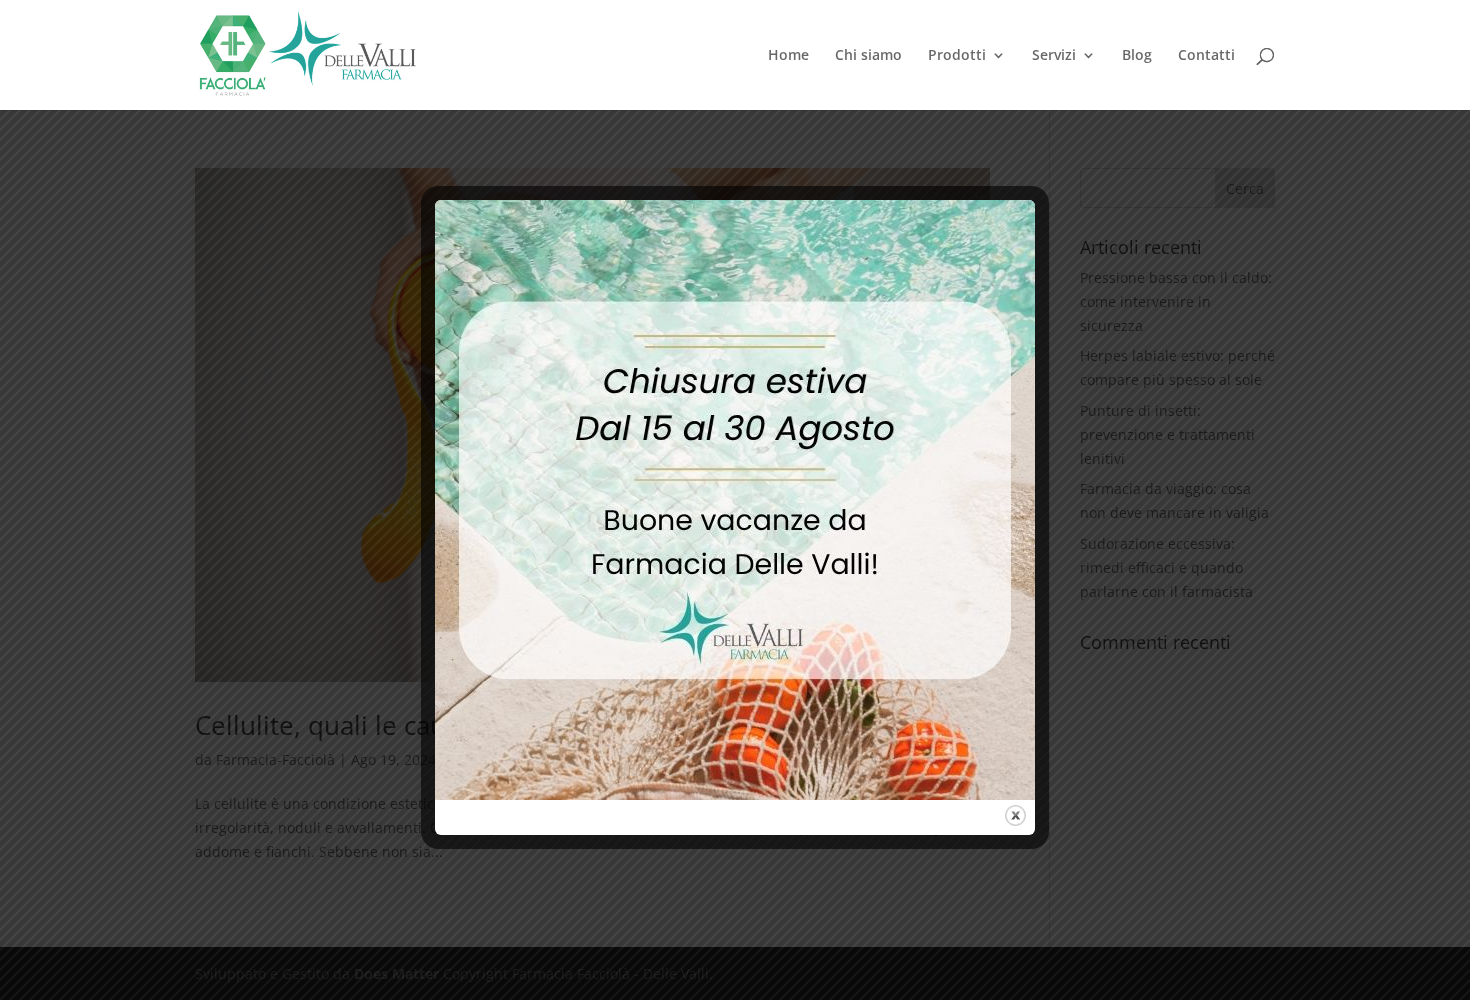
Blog (1137, 56)
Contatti (1206, 56)
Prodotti (957, 56)
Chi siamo (868, 56)
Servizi (1054, 56)
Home (788, 56)
